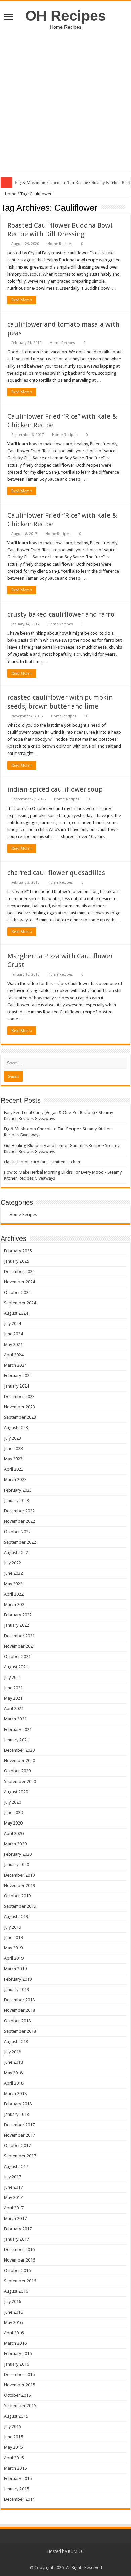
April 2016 (14, 2333)
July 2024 (13, 1324)
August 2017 (16, 2166)
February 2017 (18, 2229)
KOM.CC (76, 2551)
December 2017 (19, 2125)
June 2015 (13, 2437)
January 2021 (16, 1740)
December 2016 (19, 2250)
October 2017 (17, 2146)
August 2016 (16, 2291)
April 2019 (14, 1958)
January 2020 (16, 1865)
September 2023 (20, 1417)
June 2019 (13, 1937)
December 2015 (19, 2374)
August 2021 (16, 1667)
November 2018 (19, 2010)
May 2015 (13, 2447)
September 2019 (20, 1906)
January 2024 (16, 1386)
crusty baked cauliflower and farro (61, 614)
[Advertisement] (65, 105)
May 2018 (13, 2073)
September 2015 (20, 2406)
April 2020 (14, 1833)
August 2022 (16, 1552)
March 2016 (15, 2343)
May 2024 (13, 1344)
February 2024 (18, 1376)
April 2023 (14, 1469)
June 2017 (13, 2187)
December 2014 (19, 2499)
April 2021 (14, 1709)
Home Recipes (60, 244)
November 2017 (19, 2135)
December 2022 (19, 1511)
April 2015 (14, 2458)
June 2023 (13, 1448)
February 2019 (18, 1979)
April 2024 (14, 1355)
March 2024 (15, 1365)
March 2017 (15, 2218)
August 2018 (16, 2042)
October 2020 (17, 1771)
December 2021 (19, 1636)
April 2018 (14, 2083)
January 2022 (16, 1625)
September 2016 (20, 2281)
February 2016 (18, 2354)
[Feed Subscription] (128, 207)
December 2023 (19, 1396)
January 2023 (16, 1500)
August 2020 (16, 1792)
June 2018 (13, 2062)
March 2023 (15, 1480)
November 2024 (19, 1282)
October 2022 (17, 1532)
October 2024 (17, 1292)
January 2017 (16, 2239)
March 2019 (15, 1969)
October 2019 (17, 1896)
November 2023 (19, 1407)
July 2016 (13, 2302)
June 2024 (13, 1334)
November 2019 (19, 1885)
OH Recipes (66, 16)
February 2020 (18, 1854)
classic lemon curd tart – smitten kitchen (42, 1162)
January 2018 (16, 2114)
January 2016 (16, 2364)
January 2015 (16, 2489)
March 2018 (15, 2094)
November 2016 (19, 2260)
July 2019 (13, 1927)
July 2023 (13, 1438)
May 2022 (13, 1584)
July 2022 (13, 1563)
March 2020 (15, 1844)
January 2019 (16, 1989)
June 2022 (13, 1573)
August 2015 (16, 2416)
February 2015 (18, 2478)
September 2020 (20, 1781)
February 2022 (18, 1615)
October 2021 (17, 1657)
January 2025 (16, 1261)
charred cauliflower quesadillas (56, 873)
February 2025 (18, 1251)
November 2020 (19, 1761)
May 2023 (13, 1459)
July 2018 (13, 2052)
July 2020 (13, 1802)
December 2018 (19, 2000)
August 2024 (16, 1313)
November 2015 (19, 2385)
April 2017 (14, 2208)
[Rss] (66, 2560)
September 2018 (20, 2031)
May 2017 (13, 2198)
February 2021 (18, 1729)
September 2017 (20, 2156)
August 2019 (16, 1917)
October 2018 (17, 2021)
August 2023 (16, 1428)
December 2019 (19, 1875)
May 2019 (13, 1948)
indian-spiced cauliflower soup (55, 789)
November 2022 (19, 1521)
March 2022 (15, 1605)
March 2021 (15, 1719)
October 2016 (17, 2270)
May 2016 (13, 2322)
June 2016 (13, 2312)
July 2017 (13, 2177)
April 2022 (14, 1594)
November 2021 (19, 1646)
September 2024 (20, 1303)
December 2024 (19, 1272)
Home (10, 194)
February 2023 (18, 1490)
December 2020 (19, 1750)
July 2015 (13, 2426)
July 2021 (13, 1677)
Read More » (22, 300)
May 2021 (13, 1698)
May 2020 (13, 1823)
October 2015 (17, 2395)
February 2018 (18, 2104)
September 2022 (20, 1542)
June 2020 (13, 1813)
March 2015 (15, 2468)
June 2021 (13, 1688)
